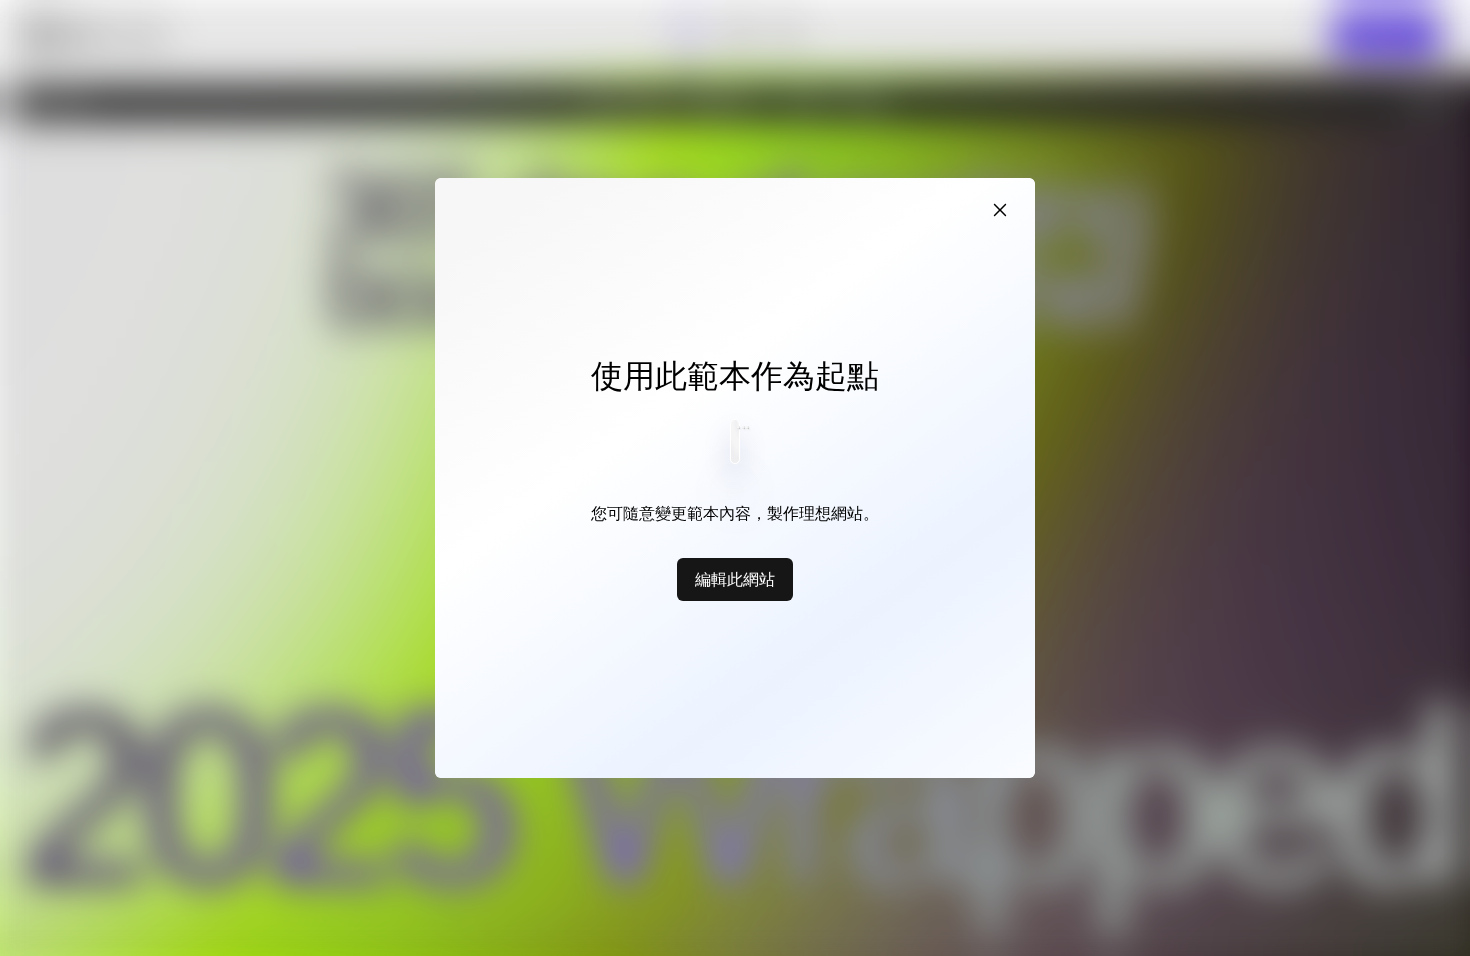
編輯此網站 (735, 579)
